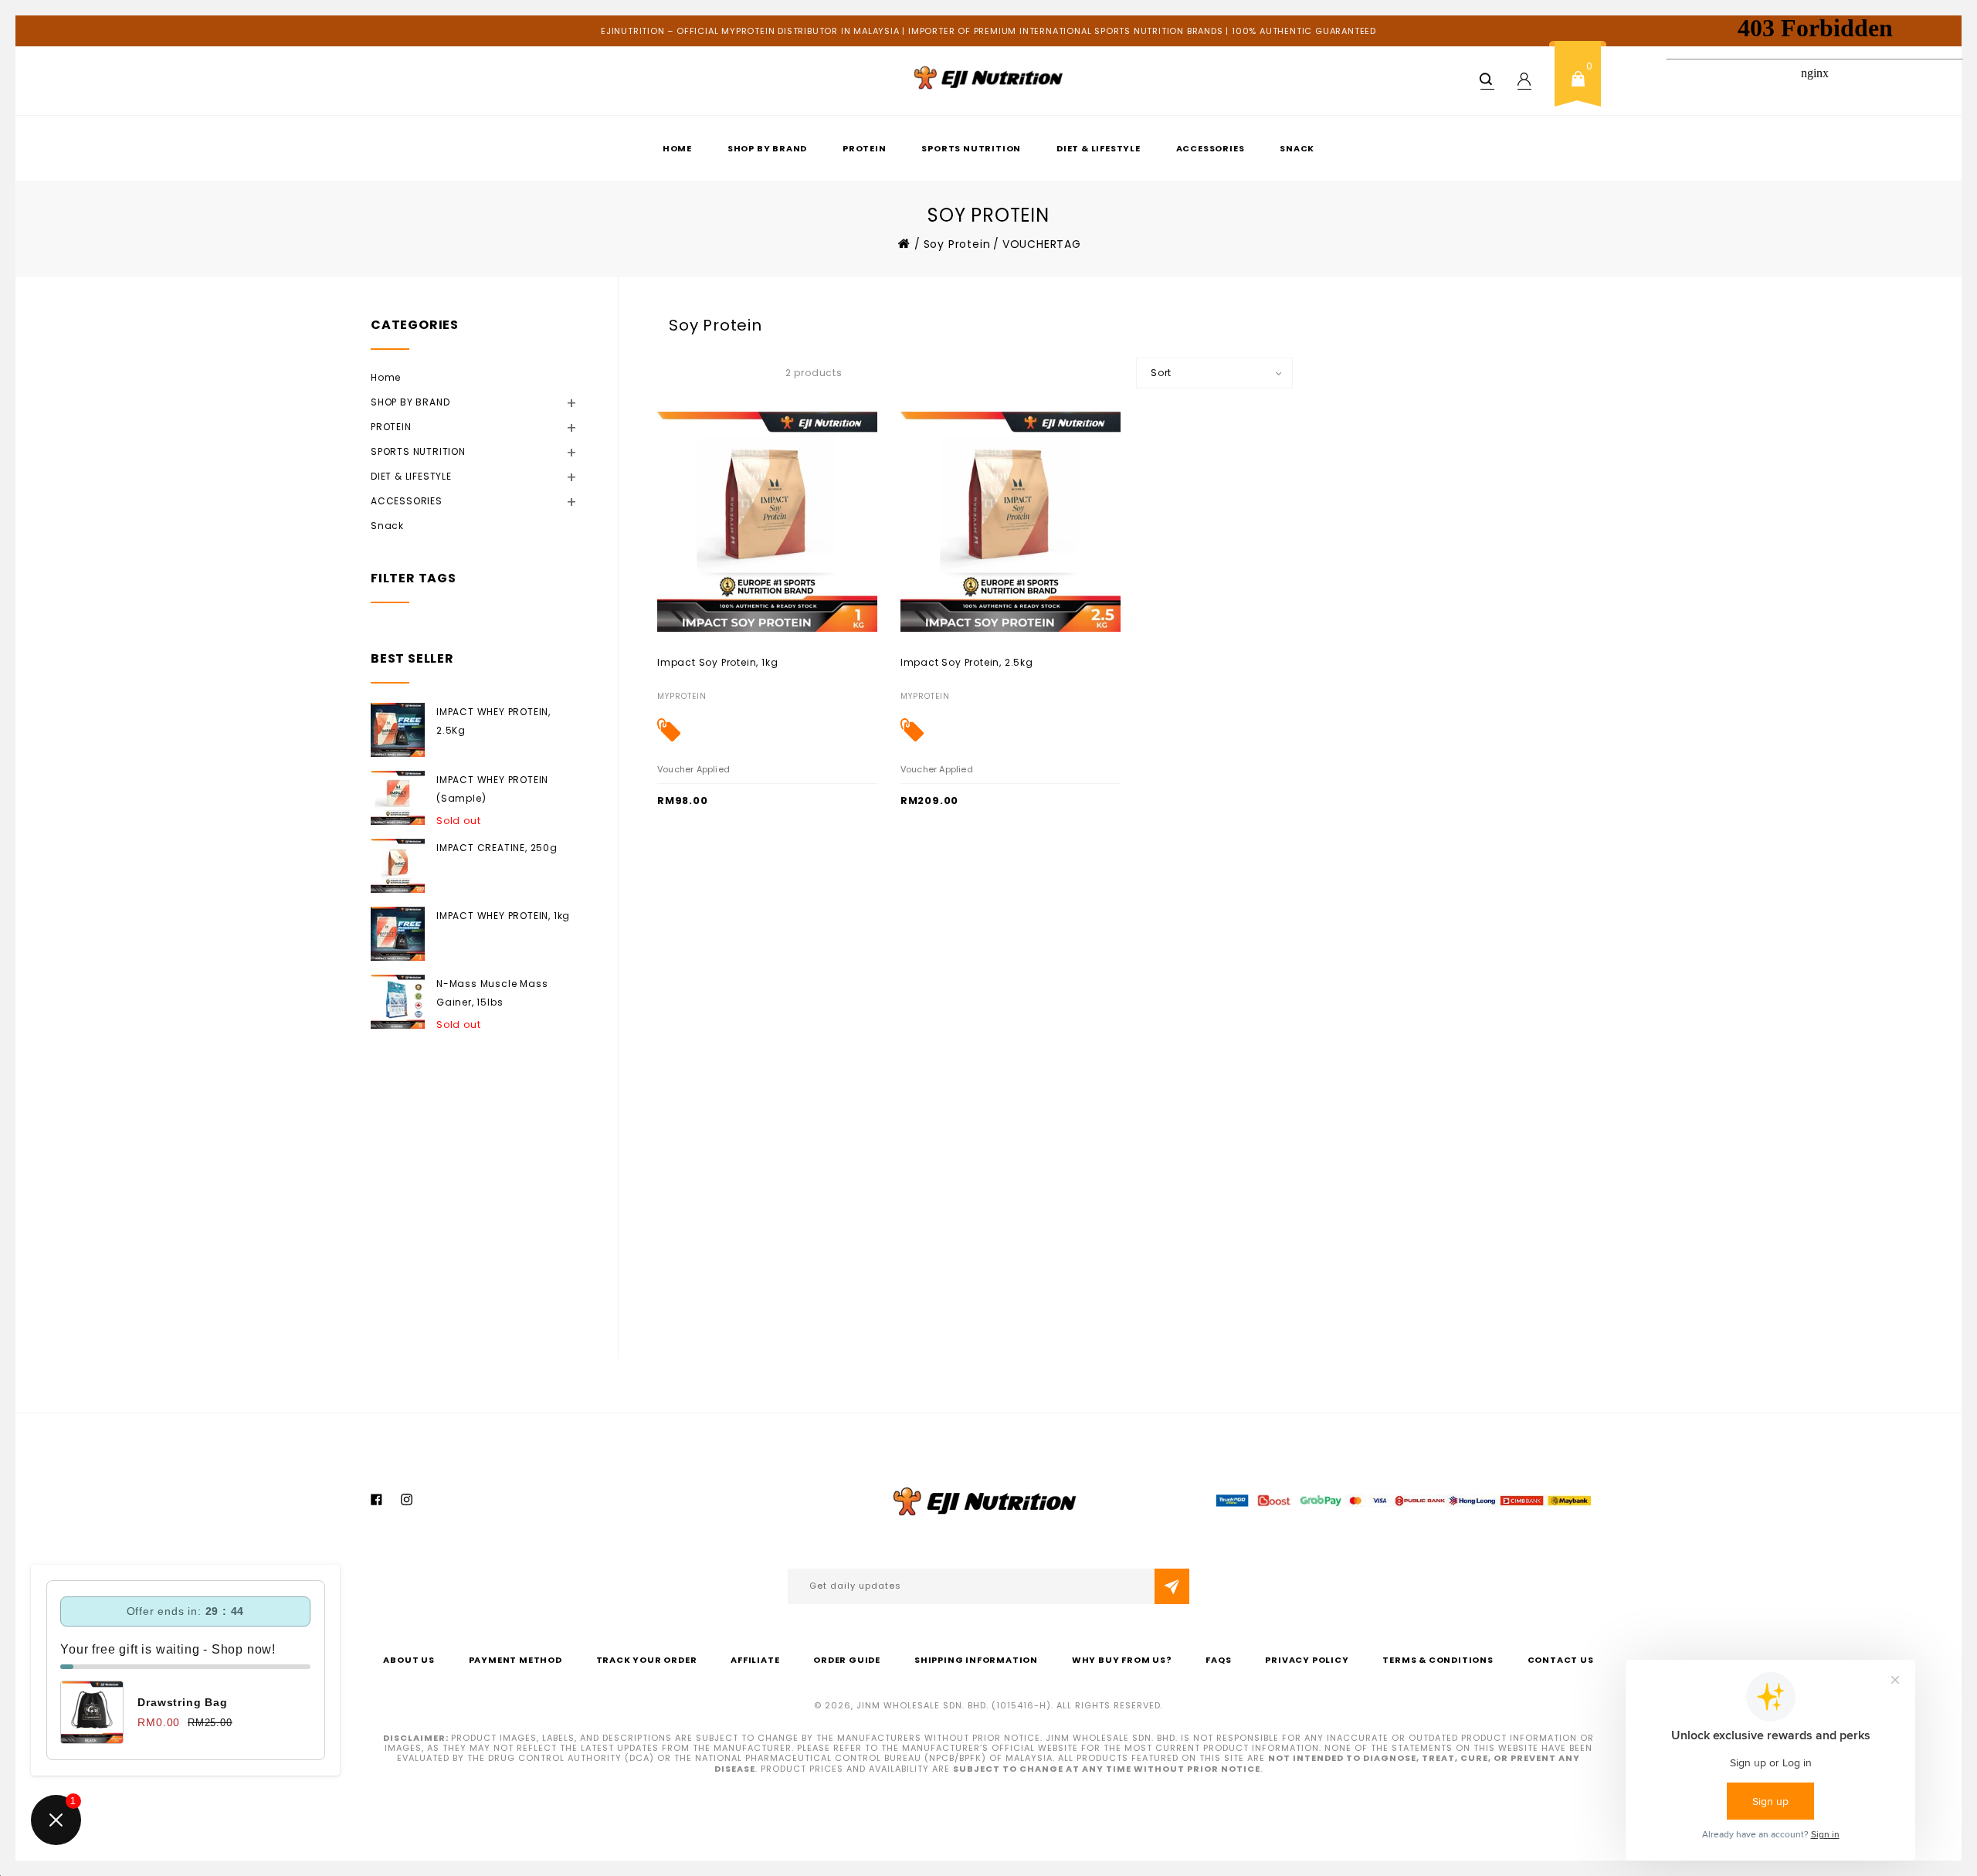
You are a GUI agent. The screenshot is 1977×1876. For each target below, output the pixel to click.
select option (691, 662)
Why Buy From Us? (1122, 1660)
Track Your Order (647, 1660)
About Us (409, 1660)
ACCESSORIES (1211, 148)
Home (677, 148)
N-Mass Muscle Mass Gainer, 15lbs (492, 993)
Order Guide (847, 1660)
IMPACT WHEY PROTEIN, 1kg (503, 916)
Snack (1297, 148)
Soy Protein (957, 244)
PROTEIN (865, 148)
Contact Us (1561, 1660)
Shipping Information (976, 1660)
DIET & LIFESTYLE (1099, 148)
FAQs (1218, 1660)
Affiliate (755, 1660)
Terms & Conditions (1438, 1660)
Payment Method (515, 1660)
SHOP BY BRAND (767, 148)
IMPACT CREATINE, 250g (497, 848)
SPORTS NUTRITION (971, 148)
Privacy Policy (1307, 1660)
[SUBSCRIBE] (1172, 1586)
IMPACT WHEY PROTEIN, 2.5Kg (493, 721)
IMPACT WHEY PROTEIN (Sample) (492, 789)
